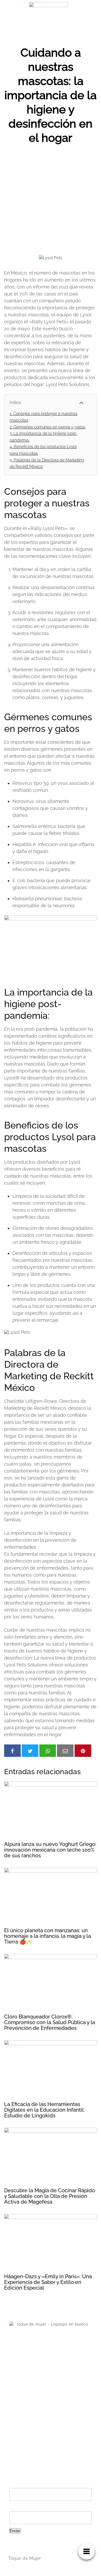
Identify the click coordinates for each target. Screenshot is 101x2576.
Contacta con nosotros (31, 2421)
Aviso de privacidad (28, 2429)
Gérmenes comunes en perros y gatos (47, 427)
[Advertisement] (51, 198)
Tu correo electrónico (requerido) (46, 2508)
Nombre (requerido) (31, 2485)
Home (15, 2412)
